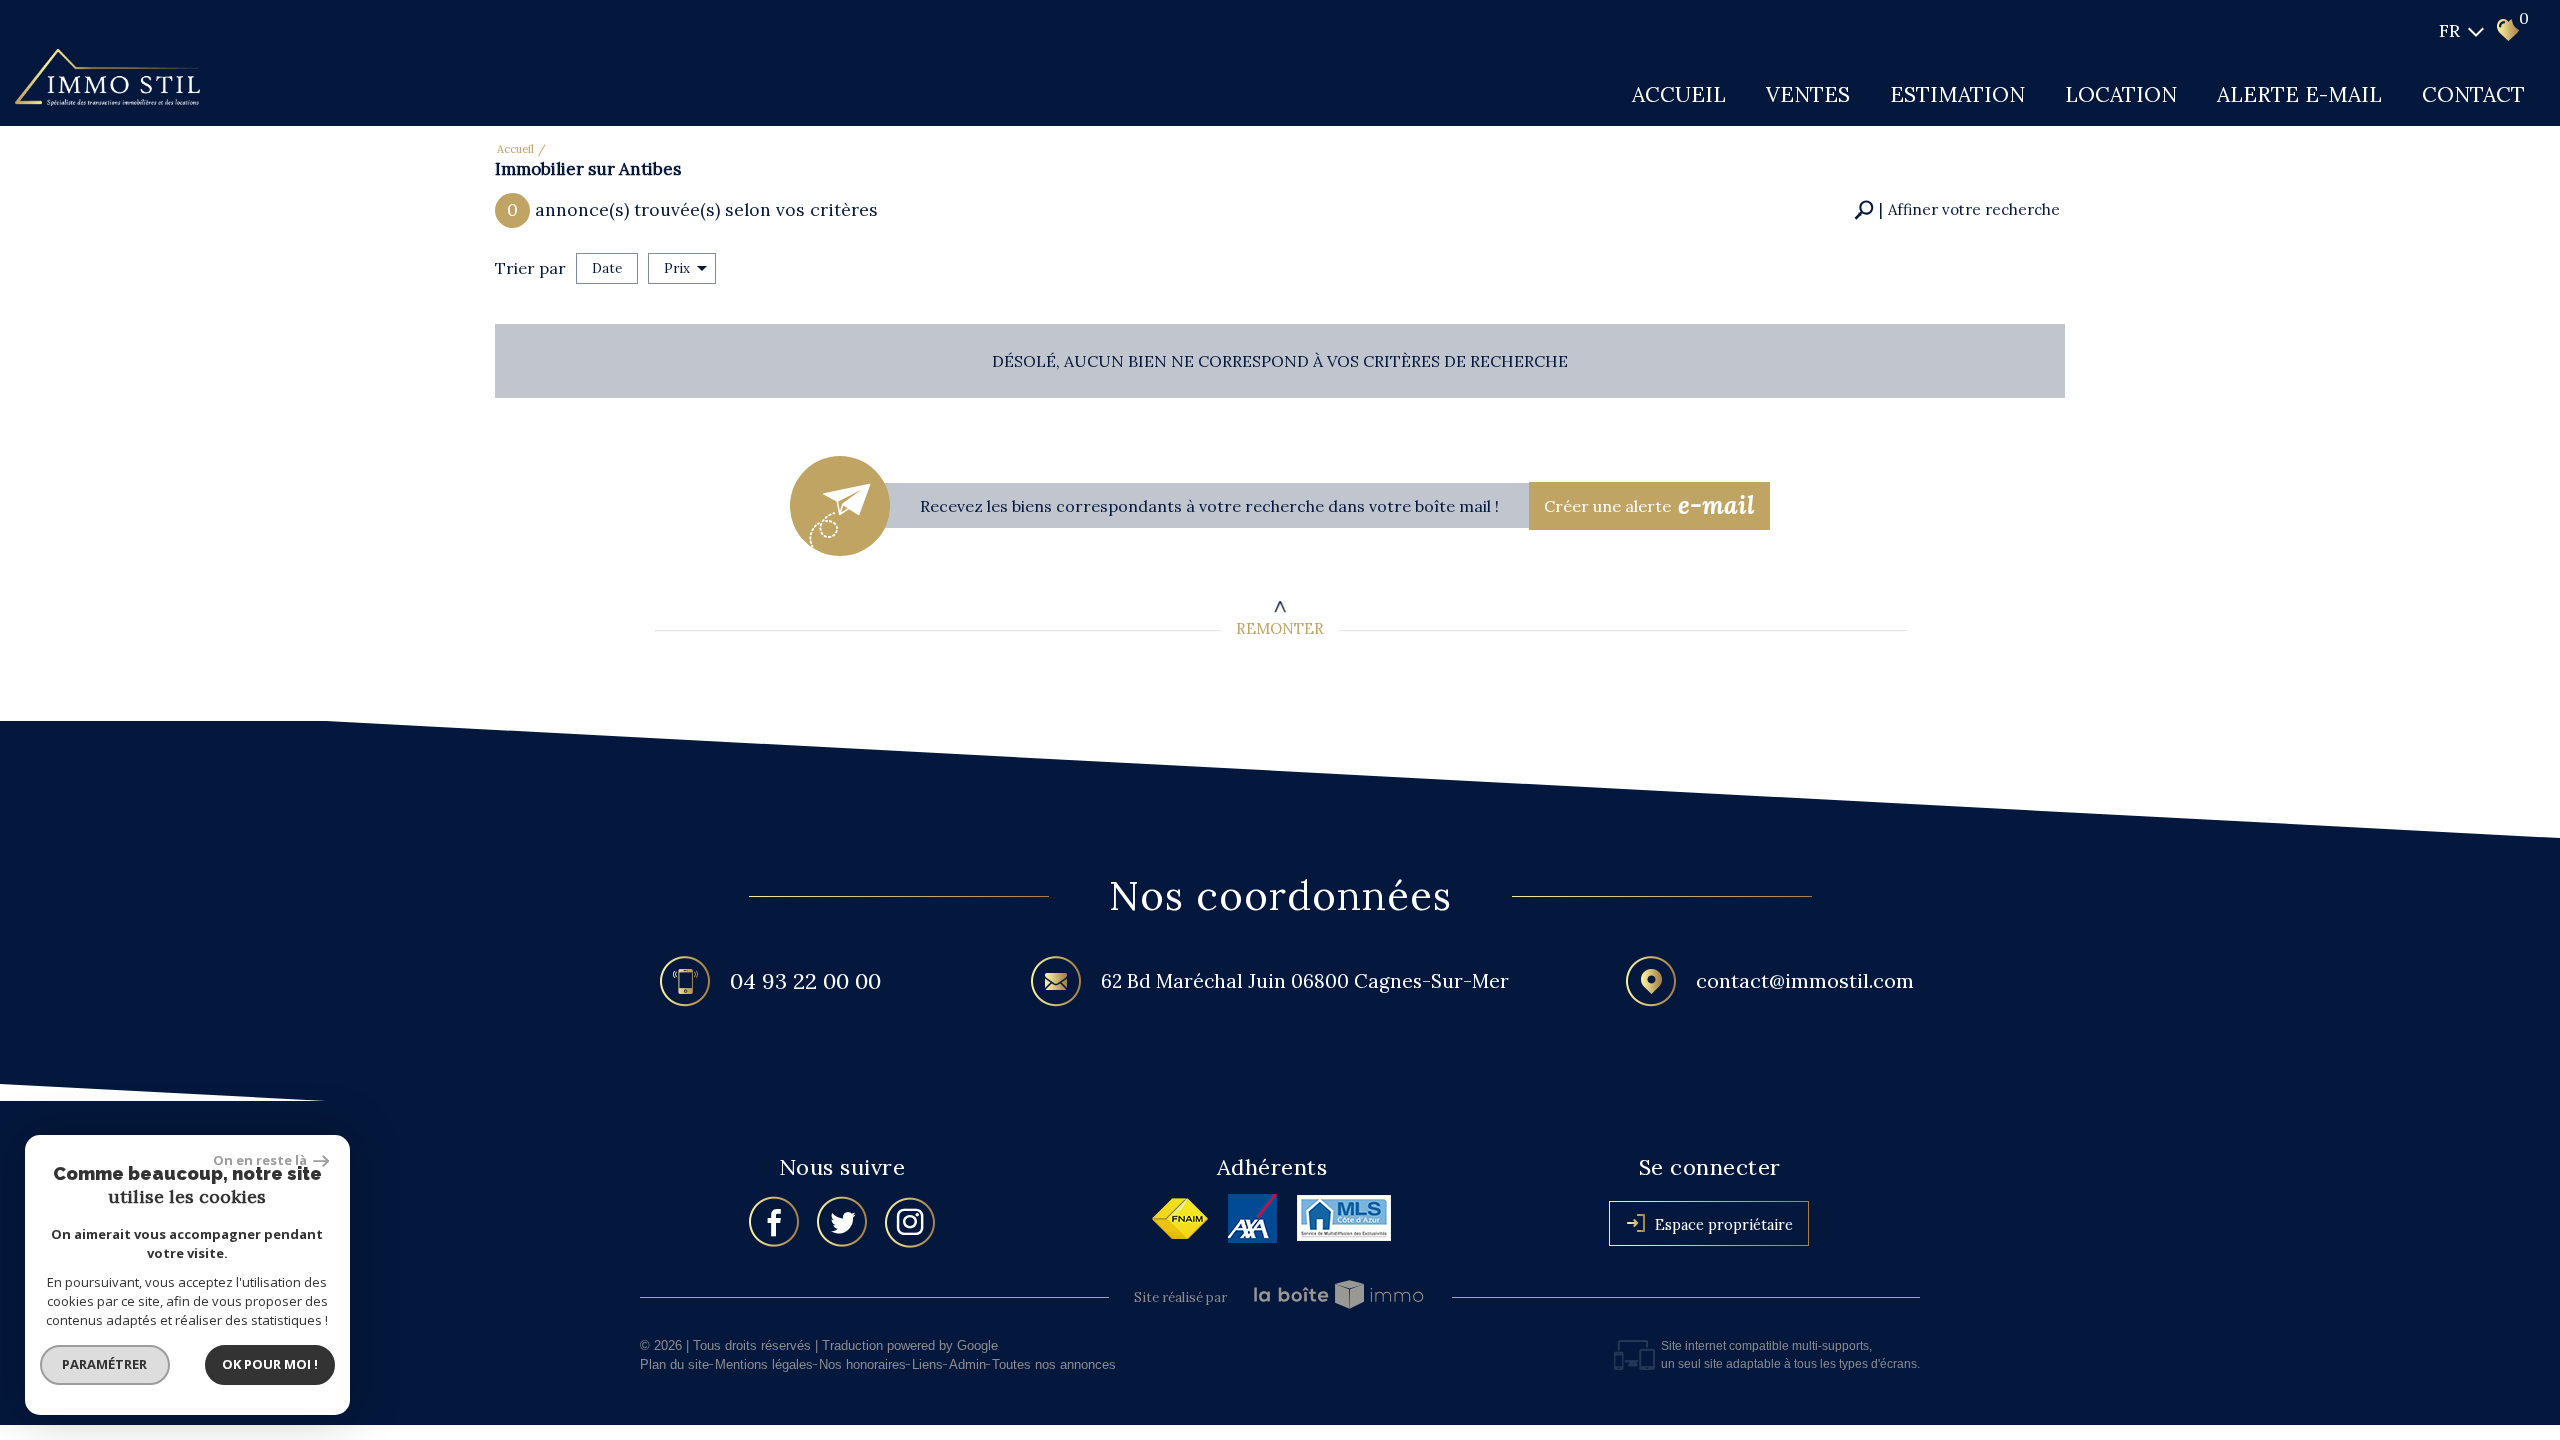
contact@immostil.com (1805, 980)
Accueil (1679, 94)
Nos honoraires (862, 1364)
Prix (677, 268)
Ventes (1808, 94)
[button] (1957, 210)
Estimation (1957, 94)
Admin (967, 1364)
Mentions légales (764, 1364)
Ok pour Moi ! (270, 1364)
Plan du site (674, 1364)
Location (2121, 94)
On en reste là (261, 1160)
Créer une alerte (1650, 505)
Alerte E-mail (2299, 94)
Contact (2473, 94)
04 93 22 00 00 (805, 980)
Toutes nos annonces (1054, 1364)
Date (607, 268)
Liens (927, 1364)
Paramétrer (105, 1364)
